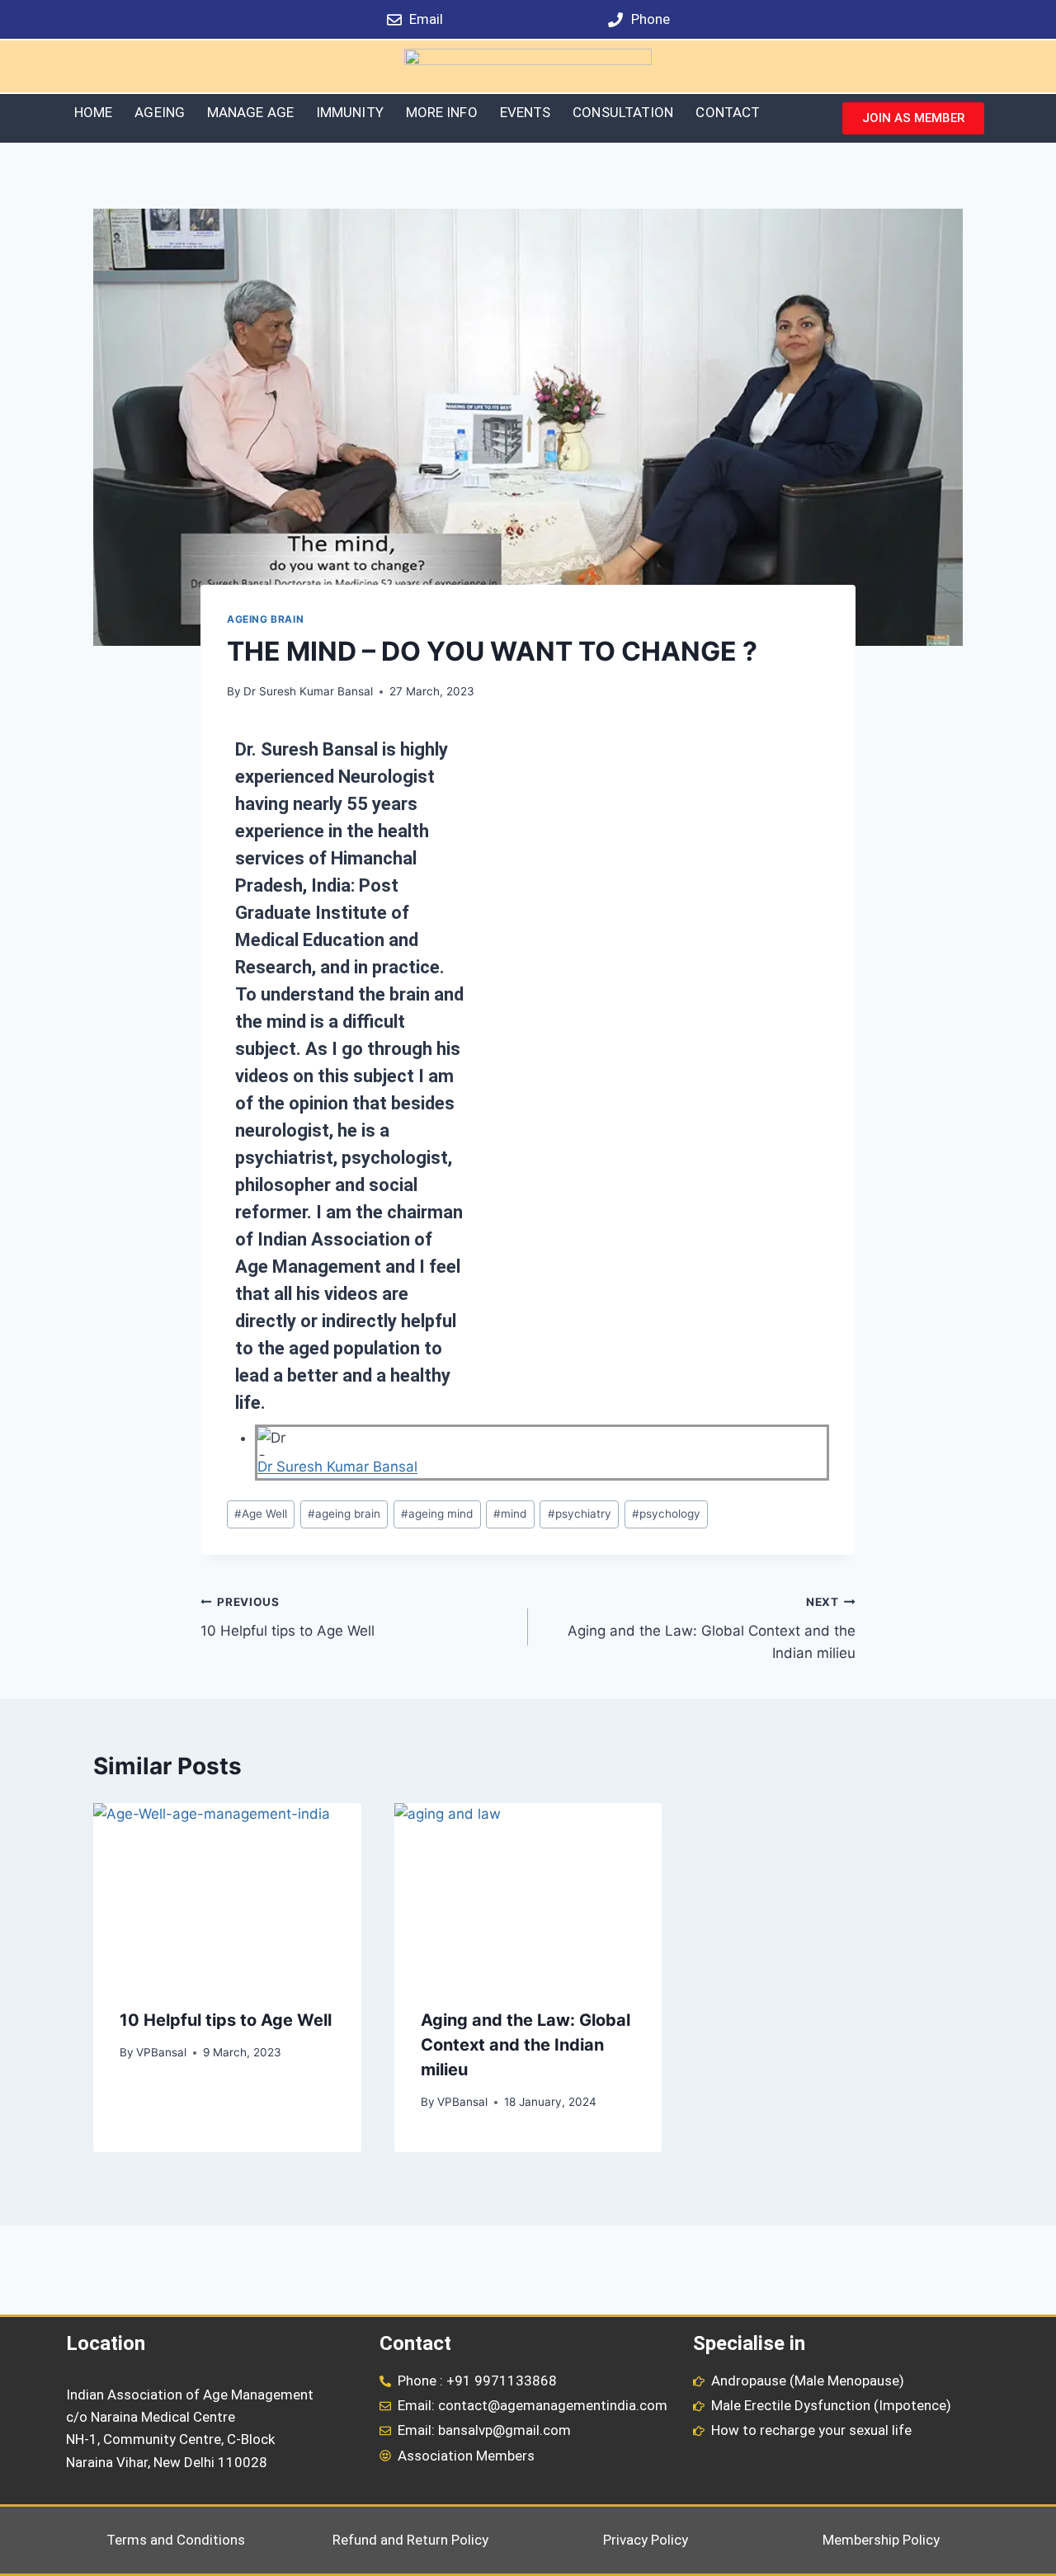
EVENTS (526, 112)
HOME (93, 112)
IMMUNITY (350, 112)
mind (510, 1514)
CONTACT (728, 112)
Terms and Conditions (176, 2540)
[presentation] (227, 1892)
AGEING (160, 112)
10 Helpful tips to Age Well (288, 1617)
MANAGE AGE (250, 112)
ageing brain (344, 1514)
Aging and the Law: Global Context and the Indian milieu (712, 1628)
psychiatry (580, 1514)
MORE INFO (442, 112)
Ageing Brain (265, 619)
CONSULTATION (623, 112)
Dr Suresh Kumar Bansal (308, 691)
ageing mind (437, 1514)
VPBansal (161, 2052)
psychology (666, 1514)
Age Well (261, 1514)
